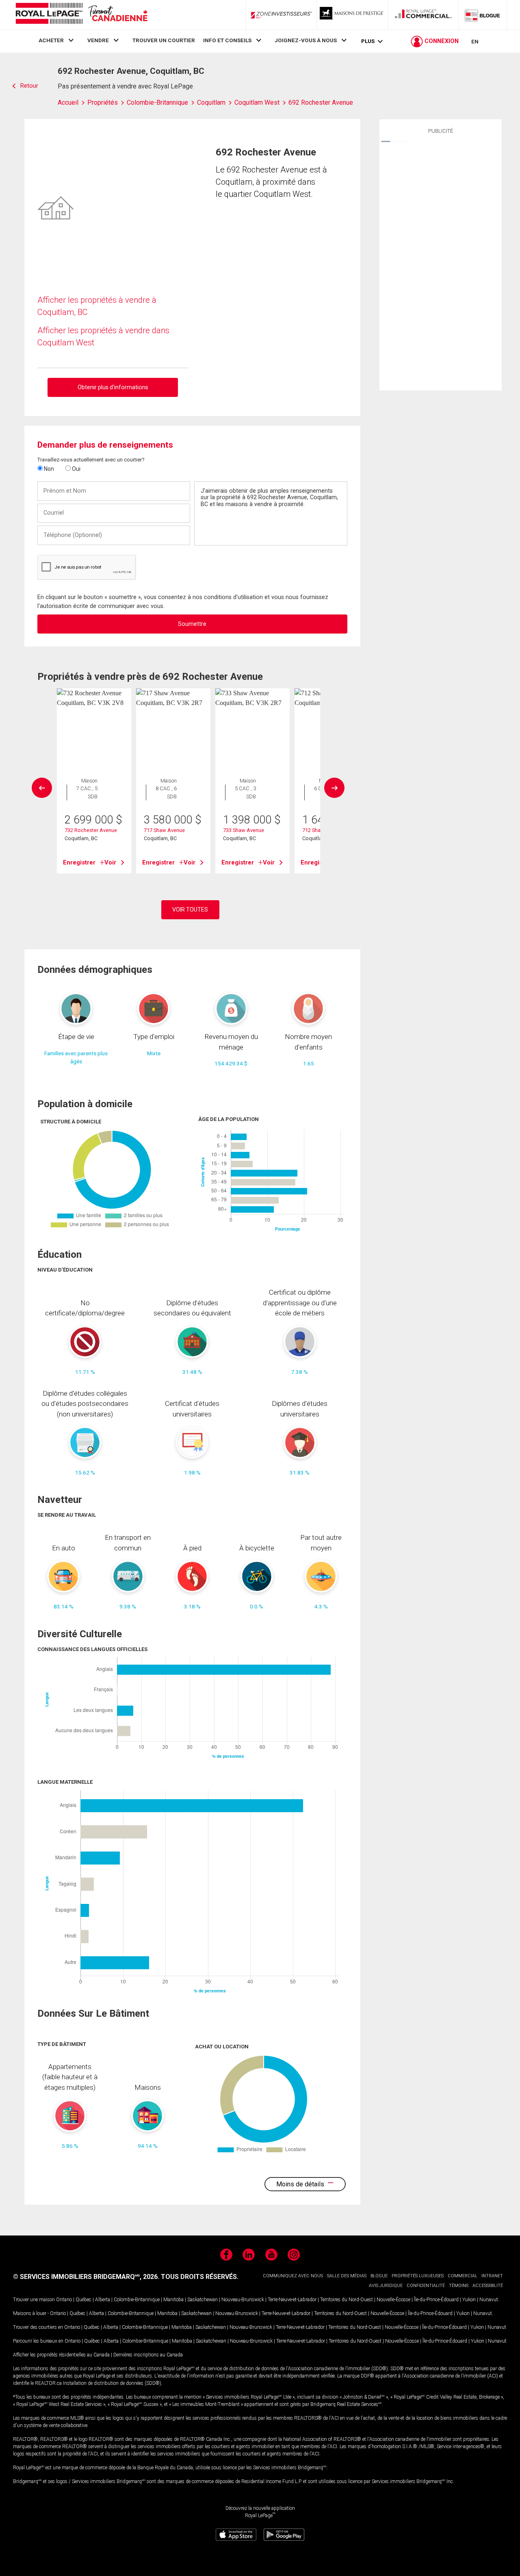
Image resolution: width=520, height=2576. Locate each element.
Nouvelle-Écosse (393, 2300)
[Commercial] (423, 15)
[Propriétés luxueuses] (352, 15)
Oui (76, 469)
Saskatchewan (203, 2300)
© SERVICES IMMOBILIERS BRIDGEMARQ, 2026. (86, 2277)
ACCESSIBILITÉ (488, 2286)
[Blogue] (483, 15)
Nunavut (489, 2300)
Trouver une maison (34, 2300)
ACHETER (51, 40)
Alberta (103, 2300)
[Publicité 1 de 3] (386, 141)
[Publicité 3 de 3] (407, 141)
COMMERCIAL (463, 2276)
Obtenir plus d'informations (113, 387)
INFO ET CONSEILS (227, 40)
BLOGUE (379, 2276)
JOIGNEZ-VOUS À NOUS (306, 40)
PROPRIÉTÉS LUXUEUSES (418, 2276)
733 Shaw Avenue (244, 830)
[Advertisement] (440, 261)
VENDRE (98, 40)
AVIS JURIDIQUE (386, 2286)
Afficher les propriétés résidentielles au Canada (61, 2355)
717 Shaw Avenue (164, 830)
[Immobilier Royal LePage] (81, 15)
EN (475, 41)
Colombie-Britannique (137, 2300)
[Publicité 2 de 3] (396, 141)
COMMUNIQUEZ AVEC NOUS (293, 2276)
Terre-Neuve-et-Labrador (292, 2300)
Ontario (64, 2300)
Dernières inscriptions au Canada (148, 2355)
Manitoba (173, 2300)
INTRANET (492, 2276)
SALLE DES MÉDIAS (347, 2276)
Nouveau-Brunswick (243, 2300)
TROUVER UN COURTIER (164, 40)
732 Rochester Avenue (91, 830)
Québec (83, 2300)
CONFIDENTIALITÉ (426, 2286)
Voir (110, 862)
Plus (368, 41)
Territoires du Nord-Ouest (347, 2300)
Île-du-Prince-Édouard (436, 2300)
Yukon (469, 2300)
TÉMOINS (459, 2286)
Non (48, 469)
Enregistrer (79, 862)
